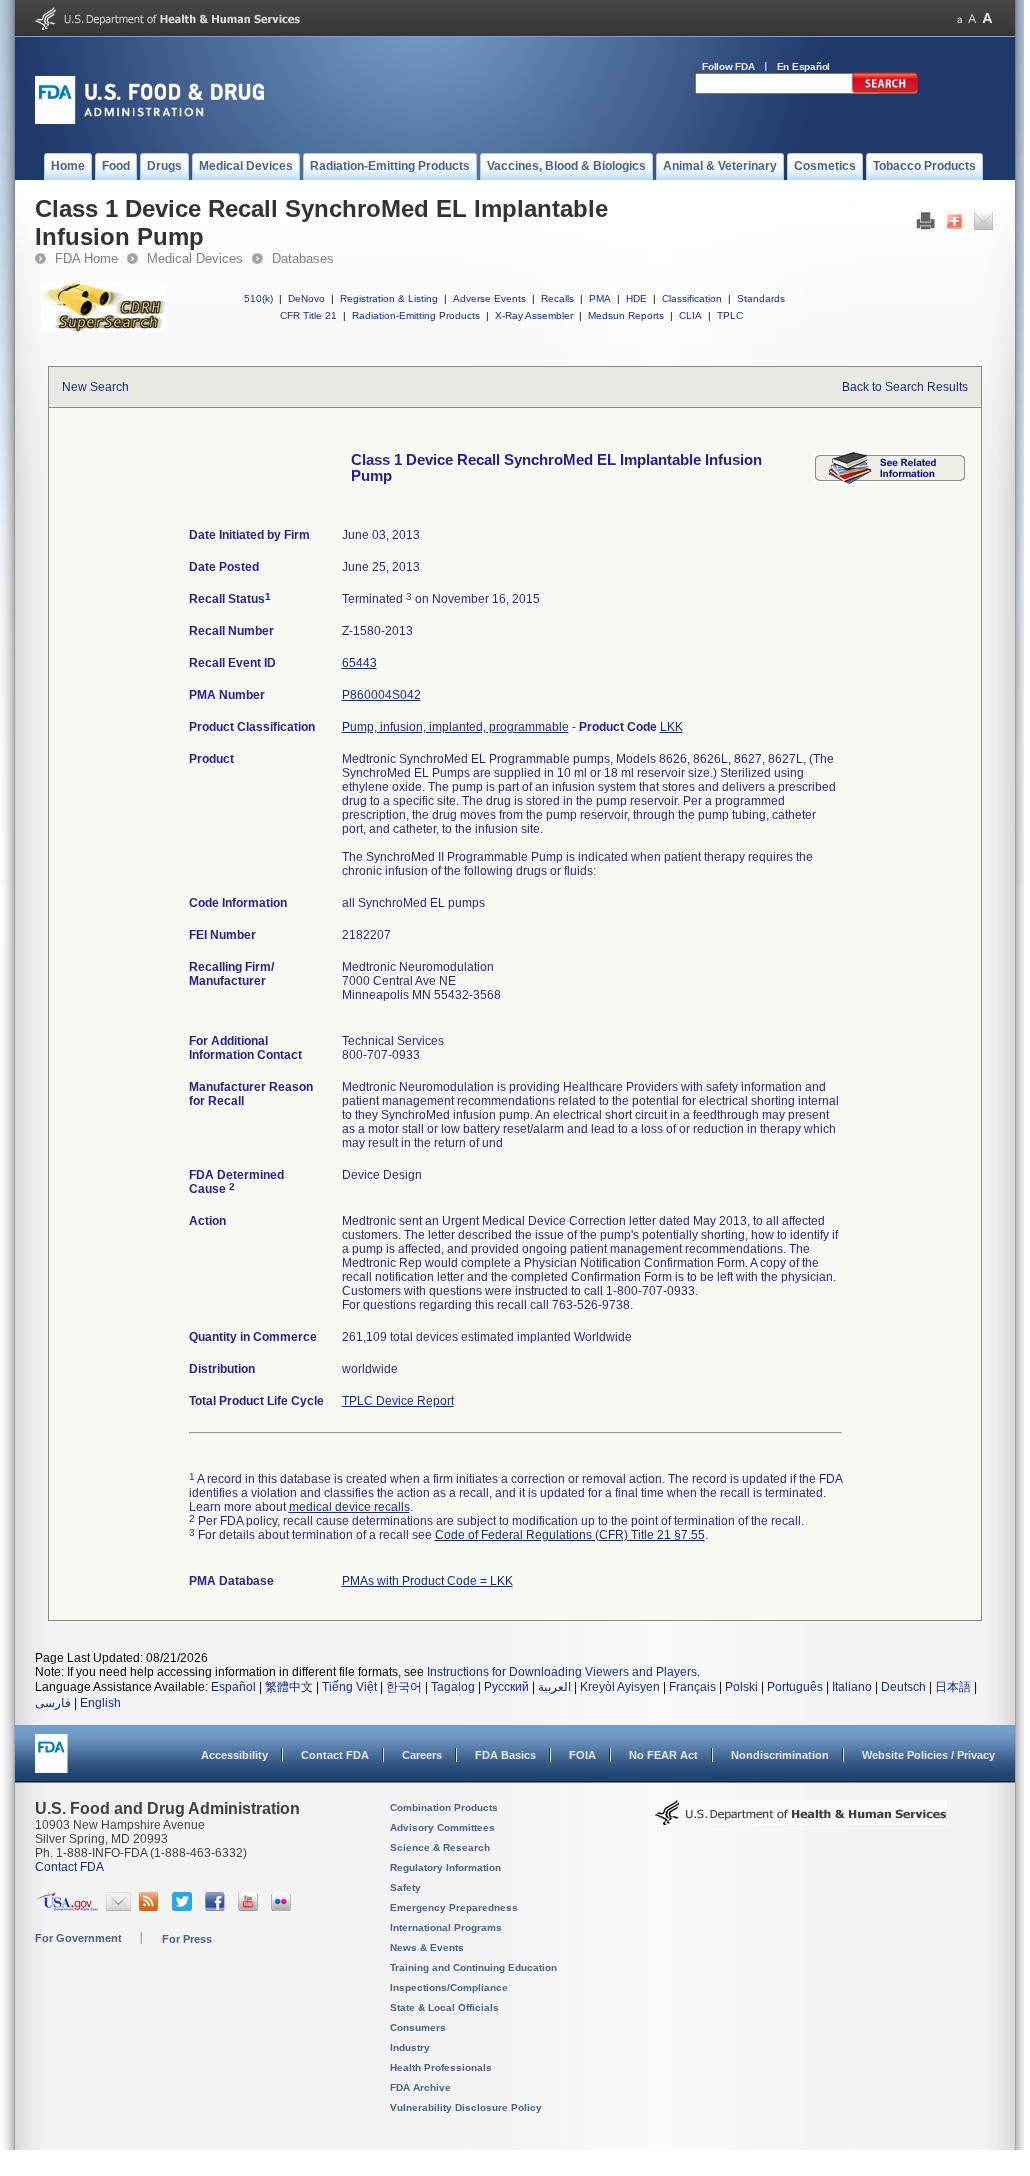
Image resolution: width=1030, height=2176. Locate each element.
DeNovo (306, 298)
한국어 (404, 1687)
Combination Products (444, 1807)
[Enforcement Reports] (890, 480)
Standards (761, 298)
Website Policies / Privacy (928, 1755)
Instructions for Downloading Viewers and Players (562, 1672)
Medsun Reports (626, 315)
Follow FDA (728, 66)
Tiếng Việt (349, 1687)
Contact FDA (335, 1755)
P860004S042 (381, 695)
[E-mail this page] (983, 226)
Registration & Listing (389, 298)
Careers (422, 1755)
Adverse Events (489, 298)
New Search (95, 387)
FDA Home (86, 258)
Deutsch (903, 1687)
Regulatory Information (445, 1867)
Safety (405, 1887)
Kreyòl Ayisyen (620, 1687)
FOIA (582, 1755)
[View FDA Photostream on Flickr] (283, 1907)
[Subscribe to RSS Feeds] (151, 1907)
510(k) (258, 298)
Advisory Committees (442, 1827)
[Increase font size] (987, 18)
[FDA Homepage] (51, 1762)
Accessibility (234, 1755)
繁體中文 (289, 1687)
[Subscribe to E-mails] (118, 1907)
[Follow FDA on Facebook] (217, 1907)
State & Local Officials (444, 2007)
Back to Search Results (905, 387)
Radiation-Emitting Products (416, 315)
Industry (410, 2047)
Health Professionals (441, 2067)
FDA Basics (505, 1755)
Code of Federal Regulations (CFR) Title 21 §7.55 (570, 1535)
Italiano (852, 1687)
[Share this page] (954, 226)
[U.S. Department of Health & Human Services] (801, 1820)
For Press (187, 1939)
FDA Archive (420, 2087)
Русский (506, 1687)
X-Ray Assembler (534, 315)
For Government (78, 1938)
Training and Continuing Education (473, 1967)
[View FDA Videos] (250, 1907)
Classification (692, 298)
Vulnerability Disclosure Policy (466, 2107)
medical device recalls (349, 1507)
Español (233, 1687)
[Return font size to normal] (972, 18)
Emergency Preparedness (454, 1907)
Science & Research (440, 1847)
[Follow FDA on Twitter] (184, 1907)
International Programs (446, 1927)
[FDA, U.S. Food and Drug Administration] (149, 120)
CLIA (690, 315)
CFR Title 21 (308, 315)
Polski (741, 1687)
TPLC (730, 315)
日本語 (953, 1687)
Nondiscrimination (780, 1755)
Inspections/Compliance (449, 1987)
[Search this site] (885, 90)
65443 (359, 663)
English (100, 1703)
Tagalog (453, 1687)
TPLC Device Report (398, 1401)
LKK (671, 727)
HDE (636, 298)
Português (795, 1687)
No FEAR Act (663, 1755)
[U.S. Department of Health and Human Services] (167, 26)
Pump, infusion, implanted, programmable (455, 727)
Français (692, 1687)
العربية (554, 1687)
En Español (804, 66)
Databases (303, 258)
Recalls (557, 298)
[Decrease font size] (959, 18)
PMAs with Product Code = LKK (427, 1581)
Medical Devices (195, 258)
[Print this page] (925, 226)
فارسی (53, 1703)
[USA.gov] (67, 1907)
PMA (600, 298)
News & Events (427, 1947)
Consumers (418, 2027)
